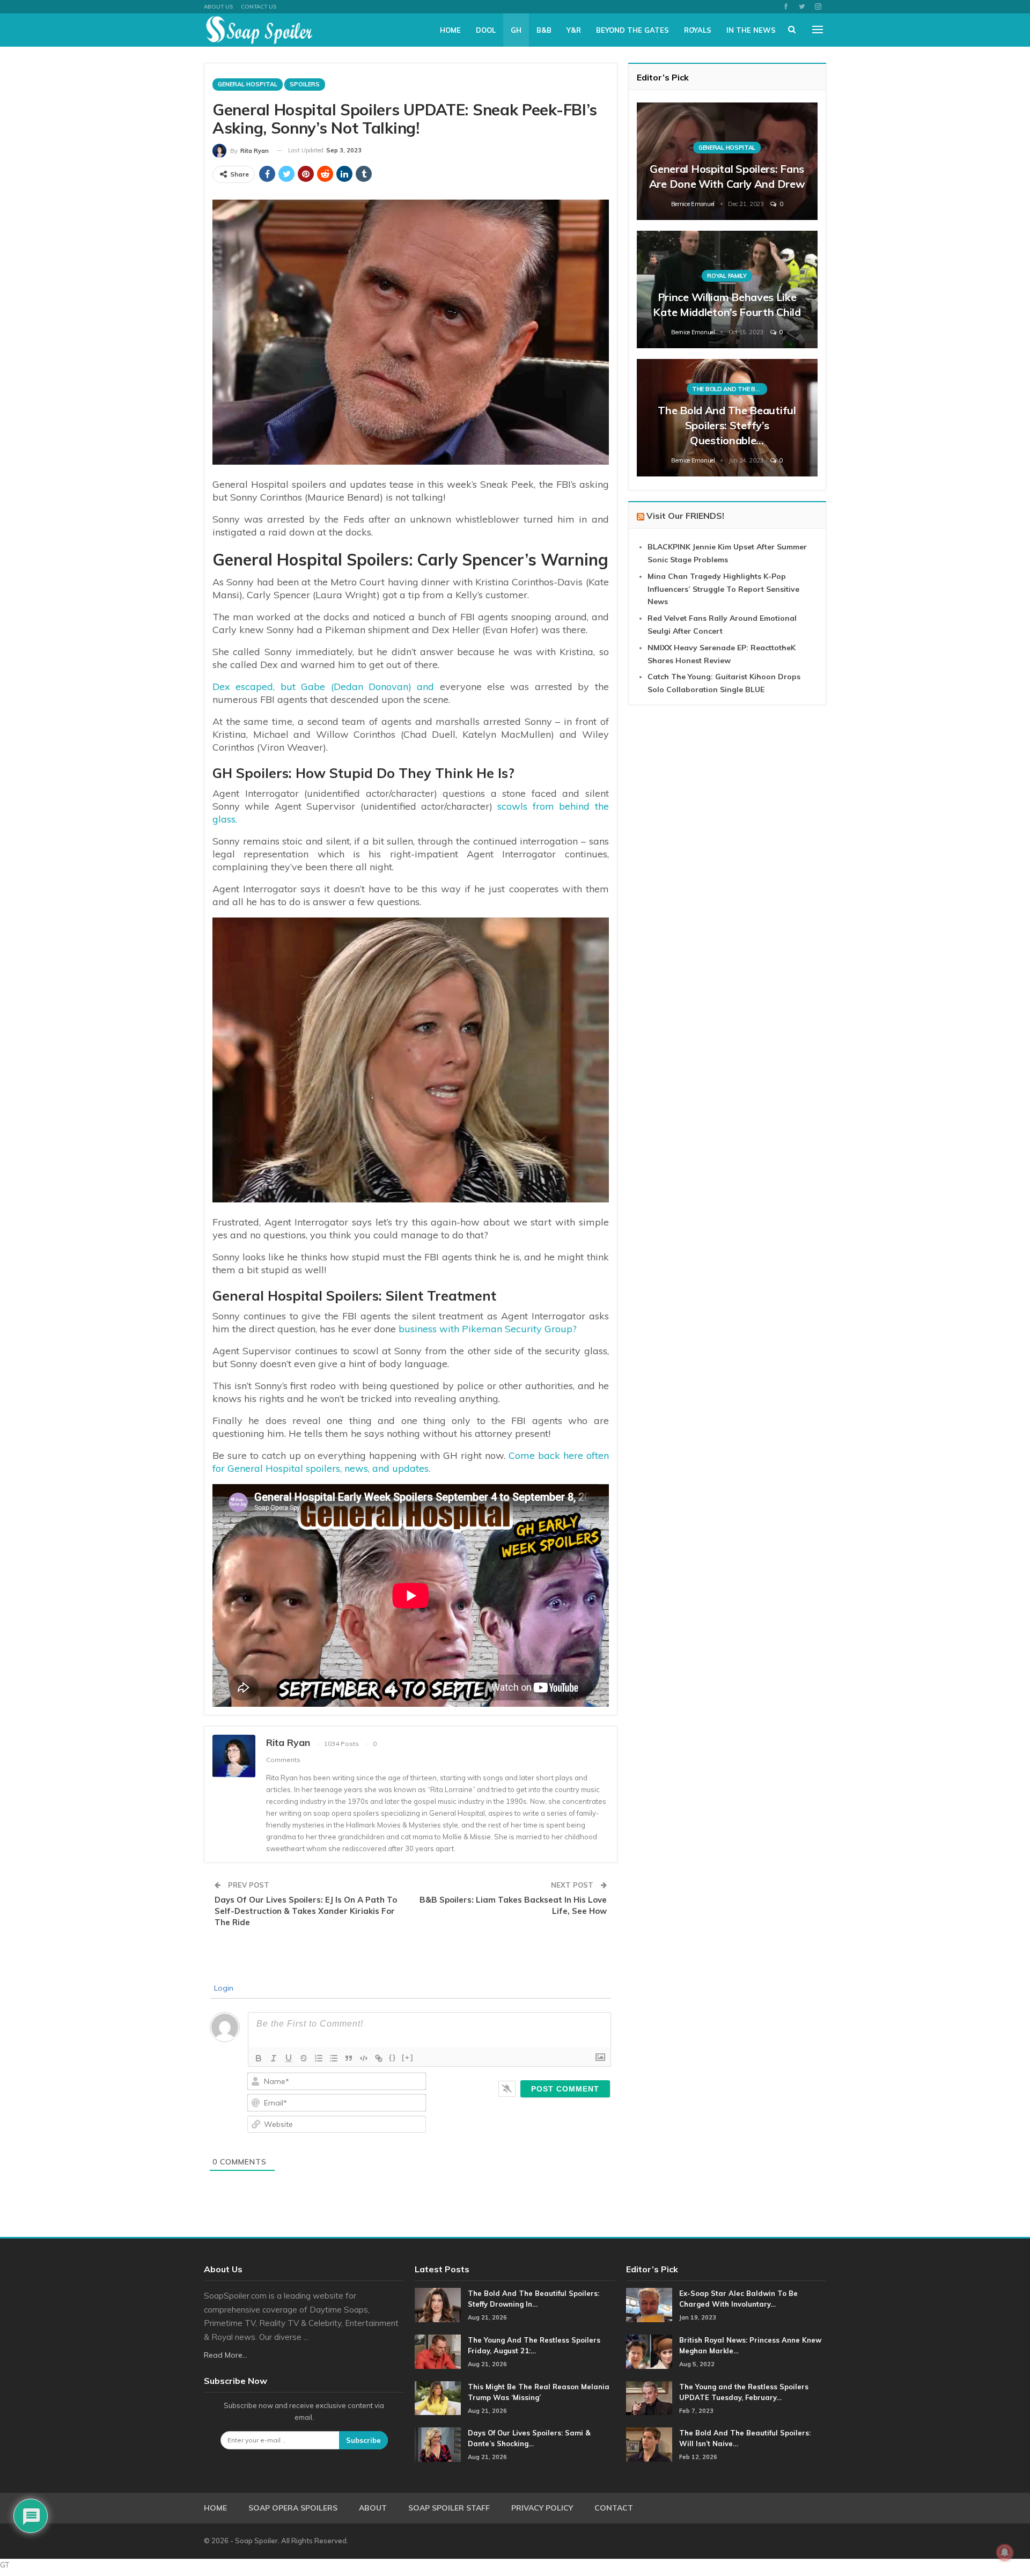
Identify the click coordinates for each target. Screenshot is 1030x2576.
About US (218, 7)
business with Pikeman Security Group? (488, 1329)
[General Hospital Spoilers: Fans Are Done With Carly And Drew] (727, 161)
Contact (614, 2508)
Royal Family (727, 276)
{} (393, 2057)
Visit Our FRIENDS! (685, 516)
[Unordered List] (334, 2058)
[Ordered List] (319, 2058)
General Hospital (248, 84)
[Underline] (289, 2058)
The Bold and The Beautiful (730, 389)
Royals (698, 30)
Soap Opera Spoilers (293, 2508)
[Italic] (274, 2058)
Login (223, 1988)
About (373, 2508)
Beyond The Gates (632, 30)
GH (516, 30)
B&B (544, 30)
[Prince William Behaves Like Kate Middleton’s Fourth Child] (727, 289)
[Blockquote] (349, 2058)
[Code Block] (364, 2058)
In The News (751, 30)
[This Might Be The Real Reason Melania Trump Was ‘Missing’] (438, 2398)
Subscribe (363, 2440)
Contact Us (259, 7)
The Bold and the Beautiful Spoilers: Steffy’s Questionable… (727, 425)
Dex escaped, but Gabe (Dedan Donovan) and (323, 687)
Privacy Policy (542, 2508)
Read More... (226, 2355)
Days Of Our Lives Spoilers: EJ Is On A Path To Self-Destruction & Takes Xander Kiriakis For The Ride (306, 1911)
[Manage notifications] (1005, 2552)
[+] (408, 2057)
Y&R (574, 30)
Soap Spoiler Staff (449, 2508)
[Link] (379, 2058)
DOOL (486, 30)
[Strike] (304, 2058)
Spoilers (305, 84)
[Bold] (259, 2058)
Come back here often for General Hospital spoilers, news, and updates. (411, 1462)
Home (450, 30)
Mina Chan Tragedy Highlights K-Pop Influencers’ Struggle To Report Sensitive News (723, 589)
